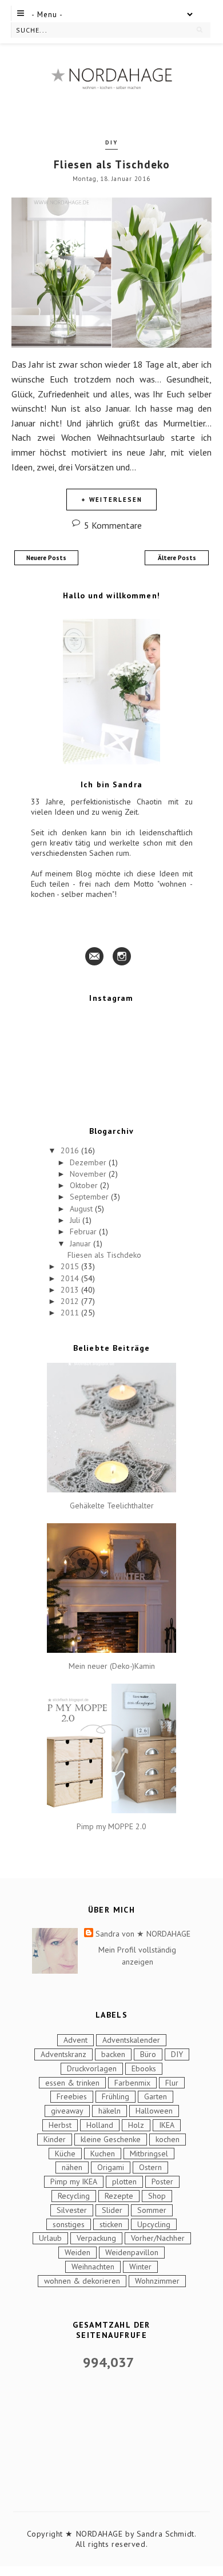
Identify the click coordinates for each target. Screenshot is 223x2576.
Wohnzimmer (157, 2281)
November (89, 1174)
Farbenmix (132, 2083)
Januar (81, 1243)
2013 (71, 1290)
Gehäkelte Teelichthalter (112, 1506)
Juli (76, 1220)
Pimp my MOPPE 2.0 (111, 1827)
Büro (148, 2054)
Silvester (72, 2210)
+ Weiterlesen (112, 500)
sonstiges (69, 2224)
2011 (71, 1313)
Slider (112, 2210)
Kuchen (103, 2154)
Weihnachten (93, 2267)
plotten (124, 2181)
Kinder (55, 2139)
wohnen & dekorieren (82, 2281)
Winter (140, 2267)
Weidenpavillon (132, 2252)
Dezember (89, 1162)
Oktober (85, 1185)
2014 (71, 1278)
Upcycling (154, 2224)
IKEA (167, 2125)
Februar (84, 1231)
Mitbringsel (149, 2154)
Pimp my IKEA (74, 2181)
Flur (172, 2083)
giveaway (67, 2111)
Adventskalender (131, 2040)
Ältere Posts (177, 558)
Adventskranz (63, 2054)
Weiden (77, 2252)
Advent (75, 2040)
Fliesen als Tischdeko (112, 164)
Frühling (116, 2096)
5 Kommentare (113, 525)
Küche (65, 2154)
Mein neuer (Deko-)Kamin (112, 1666)
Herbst (60, 2125)
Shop (157, 2196)
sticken (111, 2224)
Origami (111, 2167)
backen (113, 2054)
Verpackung (96, 2238)
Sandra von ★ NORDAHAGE (143, 1934)
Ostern (150, 2167)
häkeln (109, 2111)
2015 (71, 1266)
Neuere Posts (46, 558)
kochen (168, 2139)
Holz (136, 2125)
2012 (71, 1301)
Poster (162, 2181)
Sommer (152, 2210)
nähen (72, 2167)
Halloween (154, 2111)
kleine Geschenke (111, 2139)
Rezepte (119, 2196)
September (90, 1197)
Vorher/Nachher (158, 2238)
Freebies (72, 2096)
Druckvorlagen (92, 2068)
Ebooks (144, 2068)
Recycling (74, 2196)
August (82, 1209)
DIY (111, 142)
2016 (71, 1150)
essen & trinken (72, 2083)
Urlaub (50, 2238)
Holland (100, 2125)
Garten (156, 2096)
